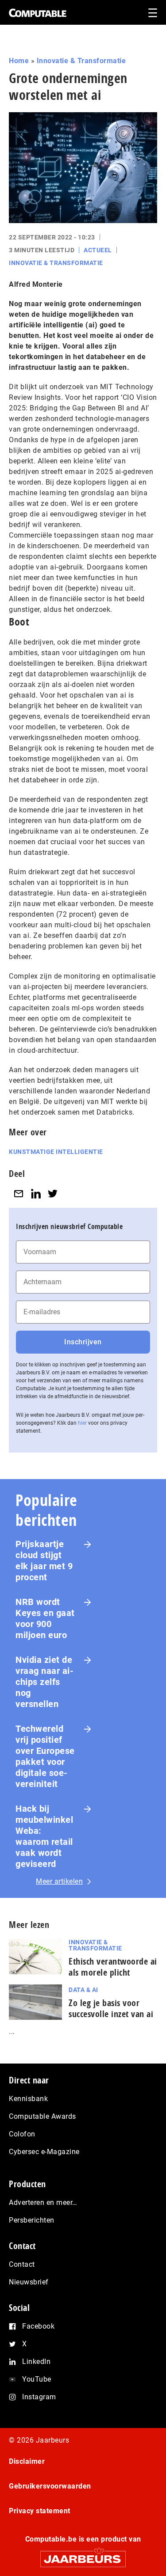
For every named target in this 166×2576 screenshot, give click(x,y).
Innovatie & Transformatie (81, 61)
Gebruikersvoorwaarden (50, 2486)
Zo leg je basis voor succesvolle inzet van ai (111, 2008)
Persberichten (32, 2220)
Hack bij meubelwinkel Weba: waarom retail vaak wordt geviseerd (44, 1836)
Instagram (39, 2397)
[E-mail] (19, 1193)
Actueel (98, 250)
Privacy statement (40, 2511)
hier (82, 1423)
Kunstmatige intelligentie (56, 1152)
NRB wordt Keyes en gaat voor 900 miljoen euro (45, 1618)
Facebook (38, 2326)
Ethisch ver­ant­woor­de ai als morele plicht (113, 1967)
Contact (22, 2264)
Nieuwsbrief (29, 2282)
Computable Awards (42, 2116)
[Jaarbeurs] (83, 2555)
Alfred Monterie (36, 284)
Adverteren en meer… (43, 2202)
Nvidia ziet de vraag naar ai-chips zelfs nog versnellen (44, 1682)
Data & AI (83, 1990)
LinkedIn (36, 2362)
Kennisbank (28, 2099)
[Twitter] (53, 1193)
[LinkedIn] (36, 1193)
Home (19, 61)
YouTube (37, 2379)
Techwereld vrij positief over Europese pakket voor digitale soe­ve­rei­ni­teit (45, 1756)
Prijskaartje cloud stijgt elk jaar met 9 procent (44, 1561)
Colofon (22, 2134)
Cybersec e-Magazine (44, 2152)
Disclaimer (27, 2461)
